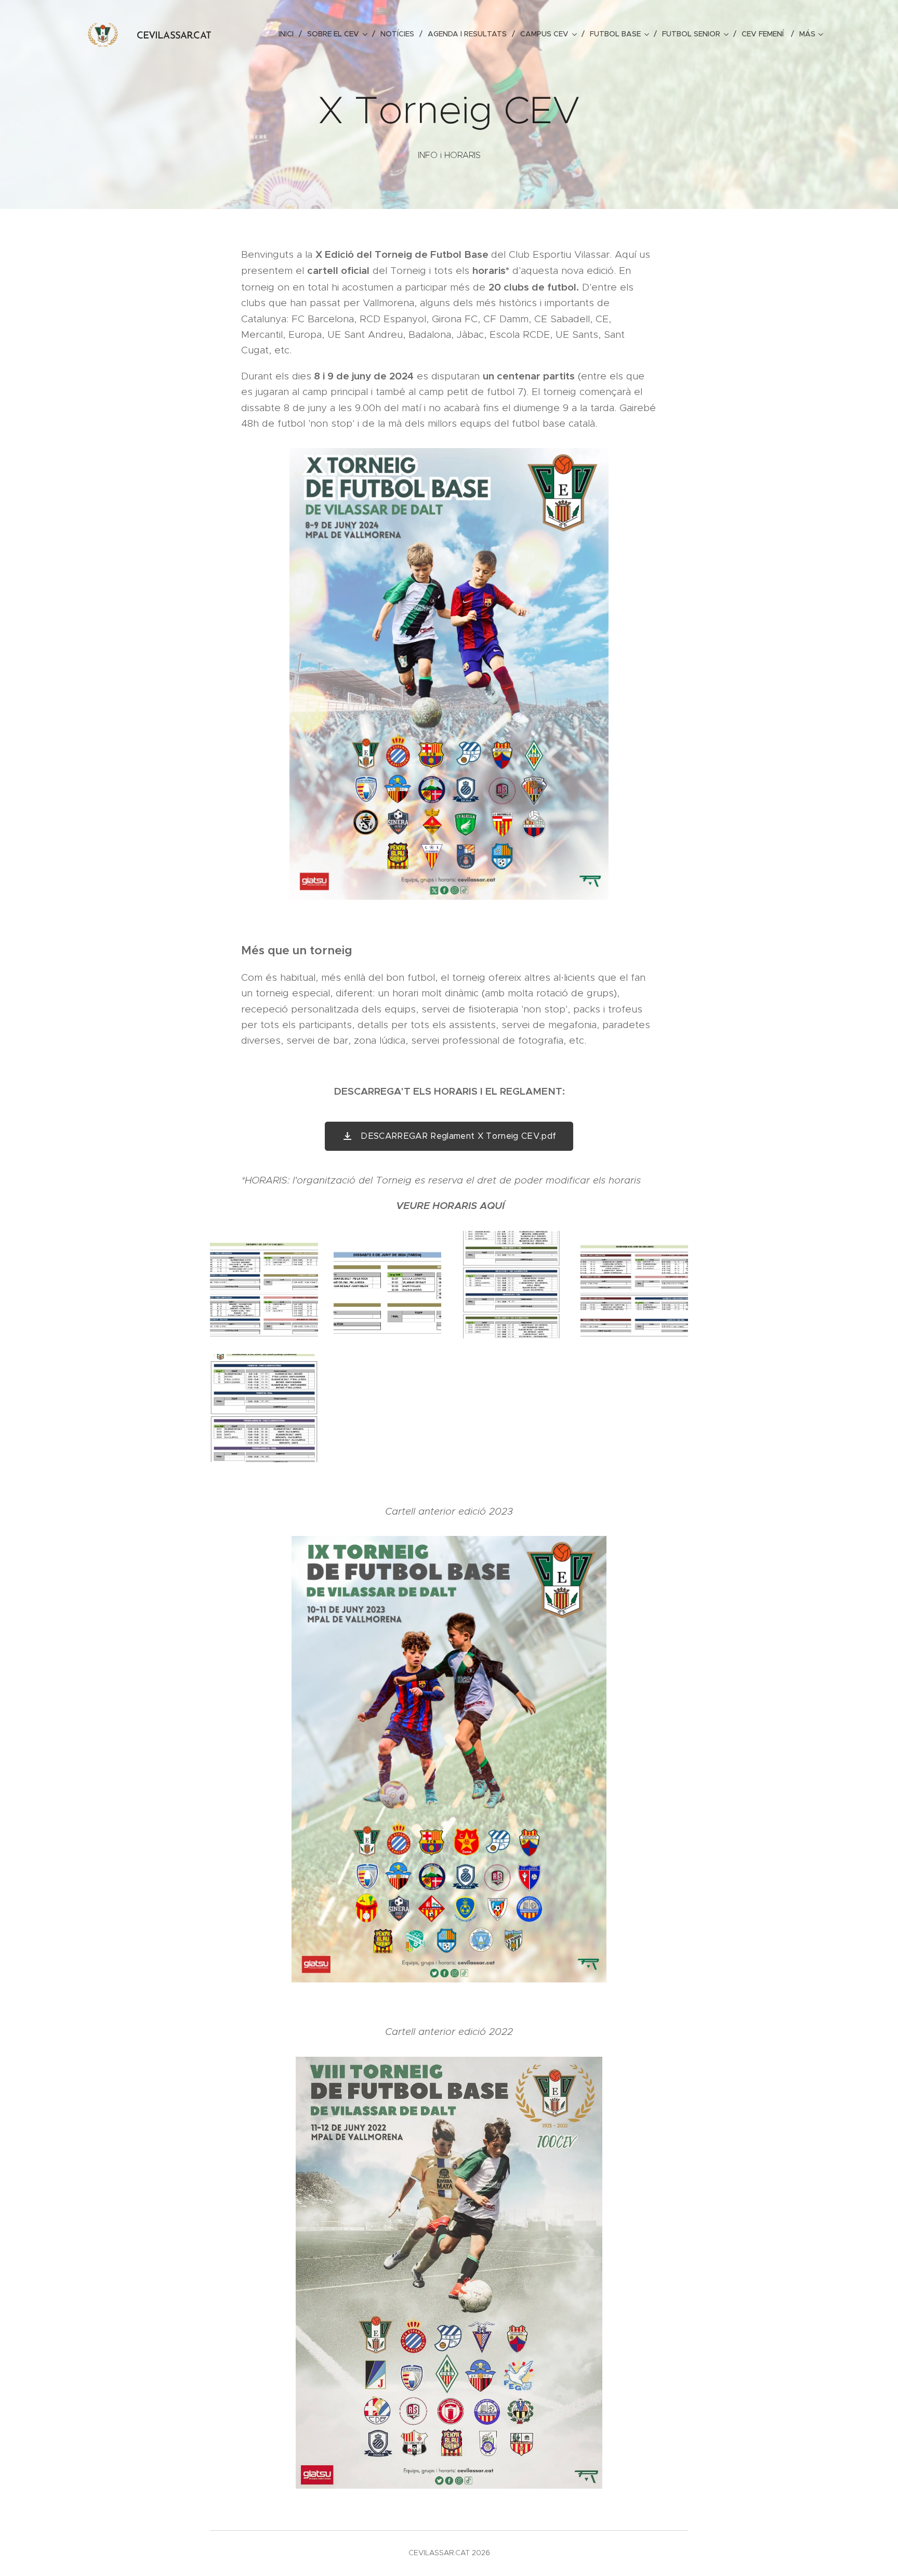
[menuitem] (289, 34)
